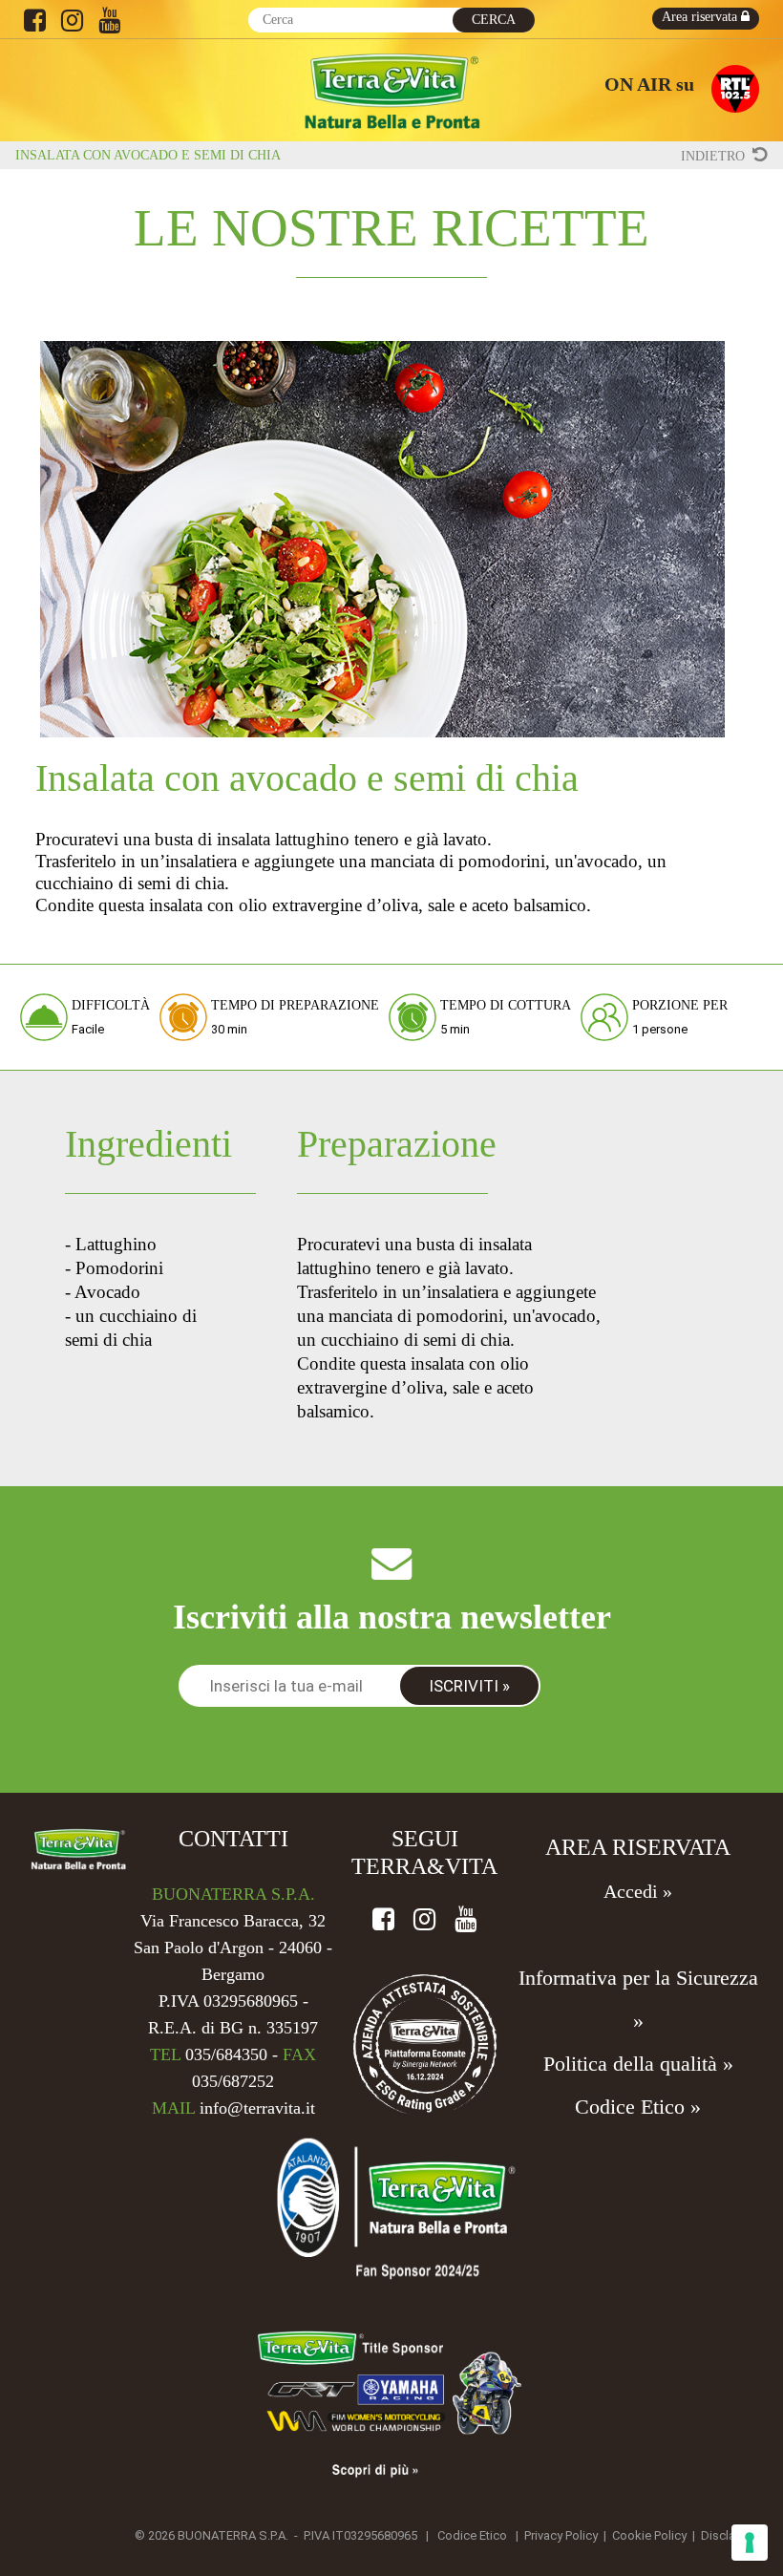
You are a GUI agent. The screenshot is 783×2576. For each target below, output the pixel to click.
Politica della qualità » (638, 2064)
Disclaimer (730, 2535)
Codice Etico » (638, 2107)
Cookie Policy (649, 2535)
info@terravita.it (257, 2108)
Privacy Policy (561, 2535)
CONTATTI (233, 1839)
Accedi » (638, 1891)
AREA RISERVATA (638, 1847)
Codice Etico (472, 2535)
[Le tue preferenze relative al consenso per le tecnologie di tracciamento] (750, 2543)
